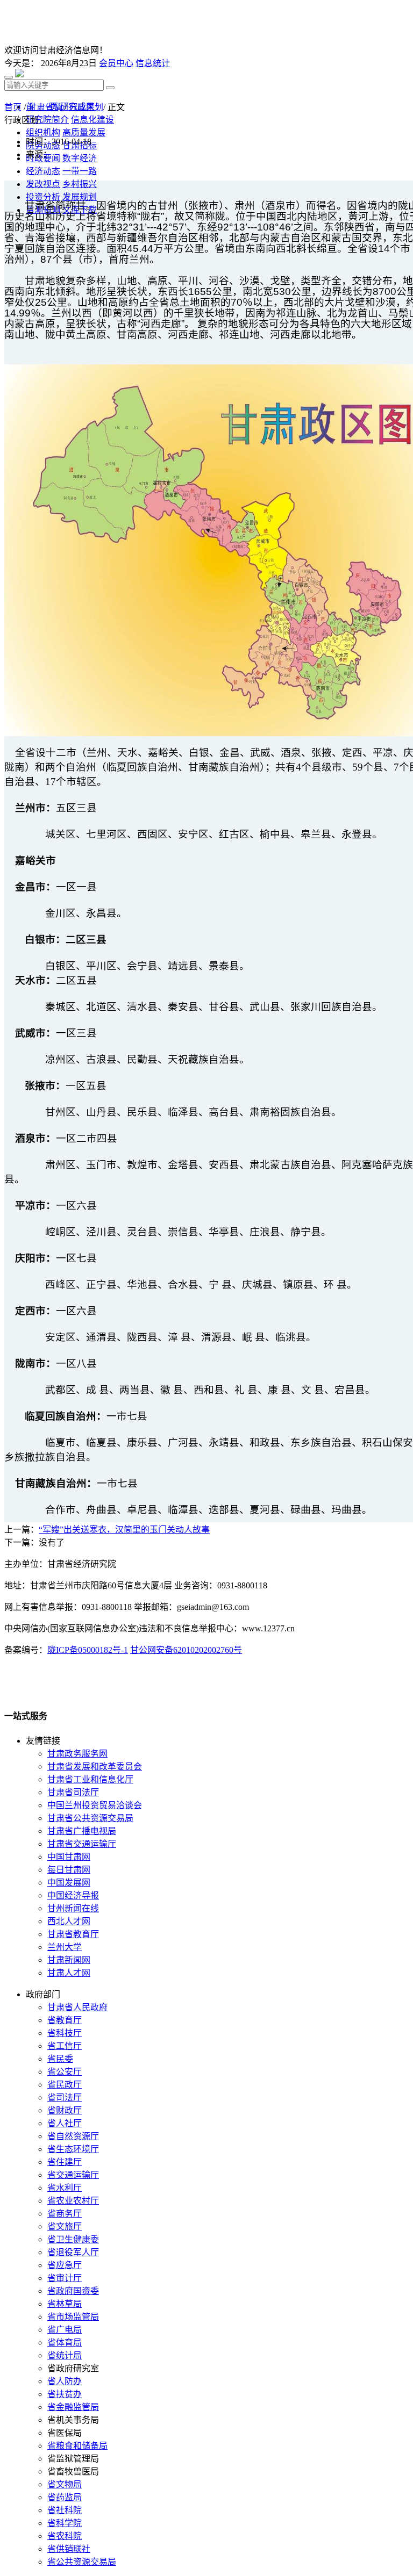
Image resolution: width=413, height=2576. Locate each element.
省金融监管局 (73, 2407)
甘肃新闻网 (69, 1960)
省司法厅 (65, 2098)
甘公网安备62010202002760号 (186, 1650)
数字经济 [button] (80, 158)
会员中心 (116, 63)
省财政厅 (65, 2110)
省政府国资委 (73, 2291)
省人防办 (65, 2381)
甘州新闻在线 (73, 1908)
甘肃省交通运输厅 (82, 1844)
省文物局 (65, 2484)
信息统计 (153, 63)
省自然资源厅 (73, 2136)
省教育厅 (65, 2020)
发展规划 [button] (80, 197)
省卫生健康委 (73, 2239)
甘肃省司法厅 (73, 1792)
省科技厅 (65, 2033)
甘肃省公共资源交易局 (90, 1818)
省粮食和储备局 (77, 2446)
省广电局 (65, 2330)
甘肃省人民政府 (77, 2007)
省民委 (60, 2059)
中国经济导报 (73, 1895)
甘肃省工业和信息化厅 (90, 1779)
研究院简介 (47, 120)
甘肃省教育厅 (73, 1934)
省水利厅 (65, 2188)
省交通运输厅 (73, 2175)
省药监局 (65, 2497)
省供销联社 (69, 2549)
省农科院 (65, 2536)
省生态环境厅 (73, 2149)
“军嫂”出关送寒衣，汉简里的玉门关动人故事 (124, 1530)
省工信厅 (65, 2046)
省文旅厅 (65, 2226)
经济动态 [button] (43, 171)
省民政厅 (65, 2085)
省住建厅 (65, 2162)
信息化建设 (92, 120)
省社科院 (65, 2510)
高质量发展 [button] (84, 132)
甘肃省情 (45, 107)
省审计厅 (65, 2278)
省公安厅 (65, 2072)
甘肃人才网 (69, 1973)
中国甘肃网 (69, 1857)
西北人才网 (69, 1921)
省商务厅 (65, 2214)
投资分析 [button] (43, 197)
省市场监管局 (73, 2317)
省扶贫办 (65, 2394)
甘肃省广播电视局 (82, 1831)
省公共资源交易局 (82, 2562)
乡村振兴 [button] (80, 184)
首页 (13, 107)
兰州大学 (65, 1947)
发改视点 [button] (43, 184)
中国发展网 (69, 1883)
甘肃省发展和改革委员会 (95, 1766)
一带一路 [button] (80, 171)
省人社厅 (65, 2123)
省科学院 (65, 2523)
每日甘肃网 (69, 1870)
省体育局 (65, 2343)
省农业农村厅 (73, 2201)
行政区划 (86, 107)
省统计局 (65, 2355)
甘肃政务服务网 (77, 1754)
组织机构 (43, 132)
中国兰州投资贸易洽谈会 (95, 1805)
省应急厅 (65, 2265)
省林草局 (65, 2304)
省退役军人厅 (73, 2252)
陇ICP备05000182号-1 (88, 1650)
